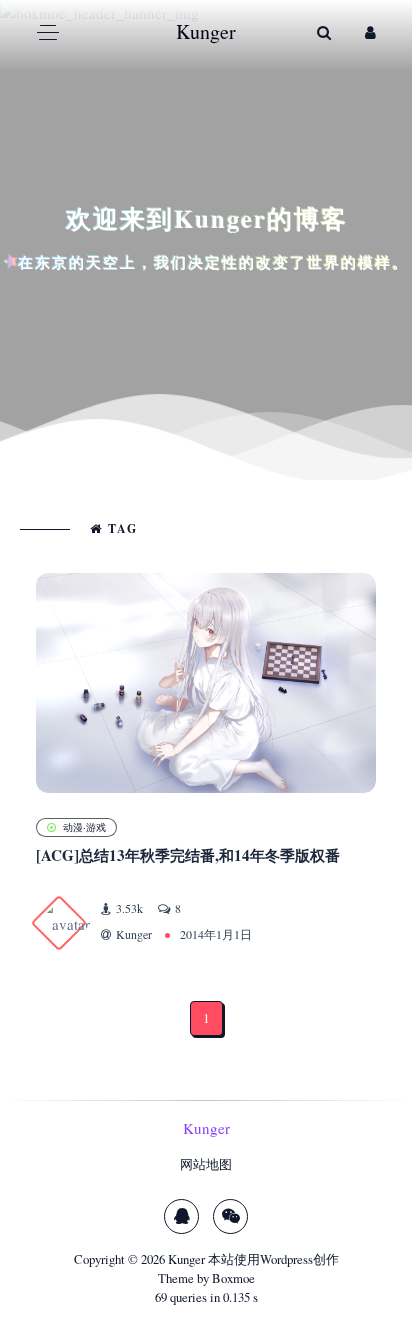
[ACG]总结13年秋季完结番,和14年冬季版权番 (188, 855)
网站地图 (206, 1164)
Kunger (186, 1259)
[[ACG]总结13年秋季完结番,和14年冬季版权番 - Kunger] (206, 683)
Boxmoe (233, 1278)
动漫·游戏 (84, 827)
